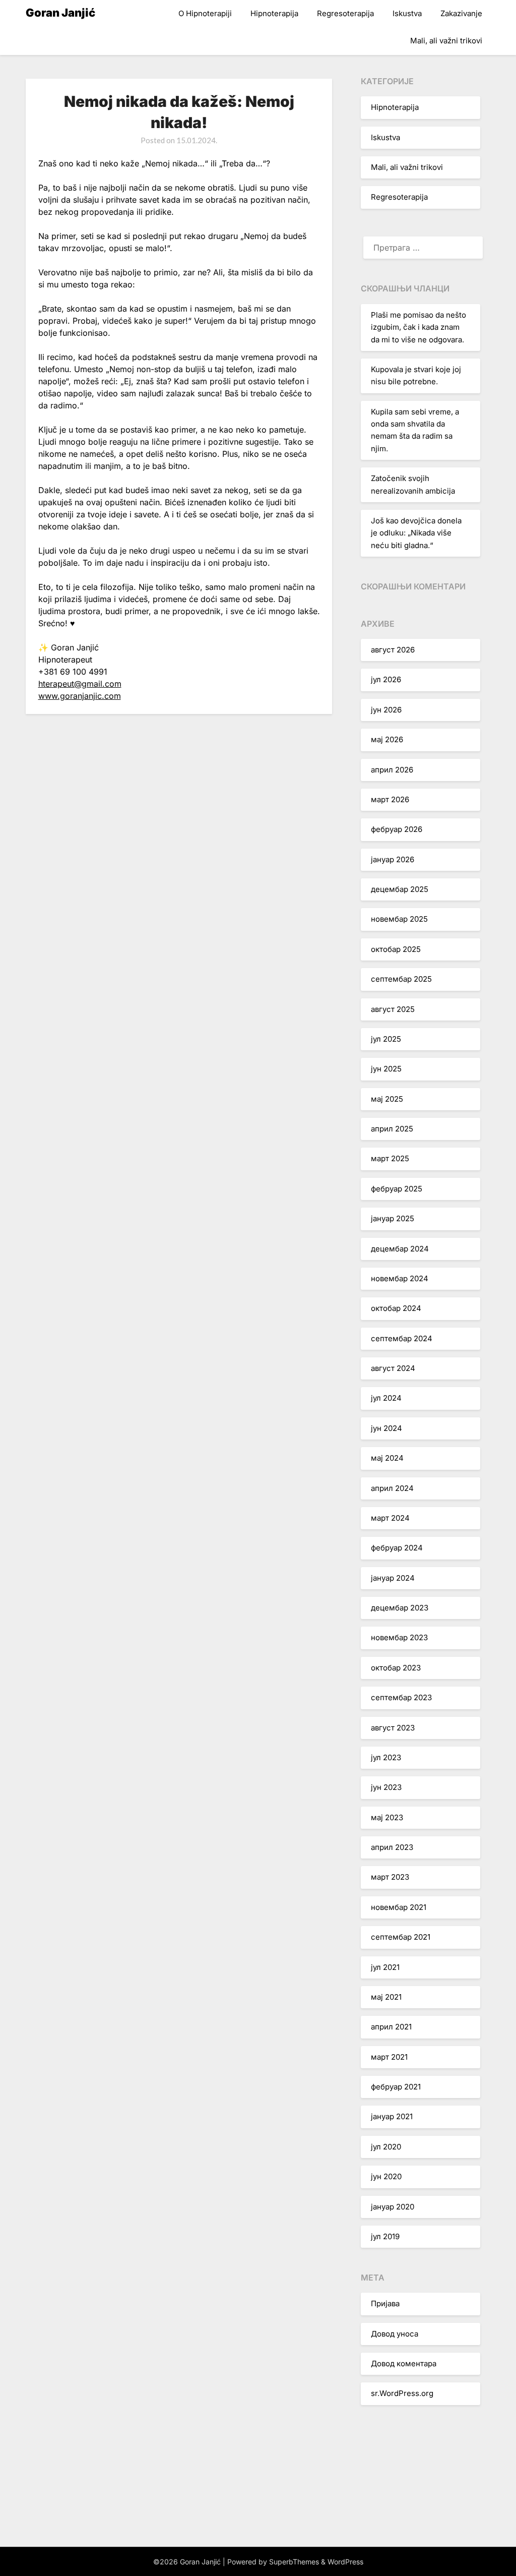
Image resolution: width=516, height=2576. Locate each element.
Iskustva (407, 13)
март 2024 (390, 1518)
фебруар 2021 (396, 2087)
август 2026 (393, 650)
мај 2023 (387, 1817)
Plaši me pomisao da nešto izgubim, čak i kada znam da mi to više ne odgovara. (418, 327)
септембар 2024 (402, 1338)
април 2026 (392, 770)
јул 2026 (386, 679)
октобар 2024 (396, 1308)
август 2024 (393, 1368)
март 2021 (389, 2057)
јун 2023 (386, 1787)
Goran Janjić (60, 13)
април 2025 (392, 1129)
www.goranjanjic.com (80, 696)
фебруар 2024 (397, 1548)
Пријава (385, 2303)
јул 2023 (386, 1757)
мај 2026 (387, 739)
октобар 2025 (396, 949)
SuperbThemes (294, 2562)
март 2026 (390, 799)
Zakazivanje (461, 13)
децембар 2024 (400, 1249)
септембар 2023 (401, 1697)
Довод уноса (395, 2334)
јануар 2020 (393, 2207)
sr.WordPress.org (402, 2393)
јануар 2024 (393, 1578)
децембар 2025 (400, 889)
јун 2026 (386, 710)
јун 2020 (386, 2176)
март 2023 (390, 1877)
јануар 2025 (393, 1218)
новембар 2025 (399, 919)
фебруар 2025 (397, 1189)
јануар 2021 (392, 2116)
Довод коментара (404, 2363)
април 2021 (391, 2027)
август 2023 (393, 1728)
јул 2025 (386, 1039)
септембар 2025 (401, 979)
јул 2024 (386, 1398)
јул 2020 (386, 2147)
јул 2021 (385, 1967)
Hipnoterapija (274, 13)
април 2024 (392, 1488)
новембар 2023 (399, 1637)
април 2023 (392, 1847)
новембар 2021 (399, 1907)
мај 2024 (387, 1458)
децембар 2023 (400, 1608)
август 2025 (393, 1009)
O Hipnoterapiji (205, 13)
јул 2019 (385, 2236)
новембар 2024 (400, 1278)
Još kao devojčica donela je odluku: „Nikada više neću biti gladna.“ (416, 533)
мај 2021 (386, 1997)
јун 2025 (386, 1069)
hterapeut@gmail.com (80, 684)
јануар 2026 (393, 859)
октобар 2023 (396, 1668)
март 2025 (390, 1158)
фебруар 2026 (397, 829)
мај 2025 (387, 1099)
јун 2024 (386, 1428)
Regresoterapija (345, 13)
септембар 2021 (401, 1937)
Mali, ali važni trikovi (446, 41)
